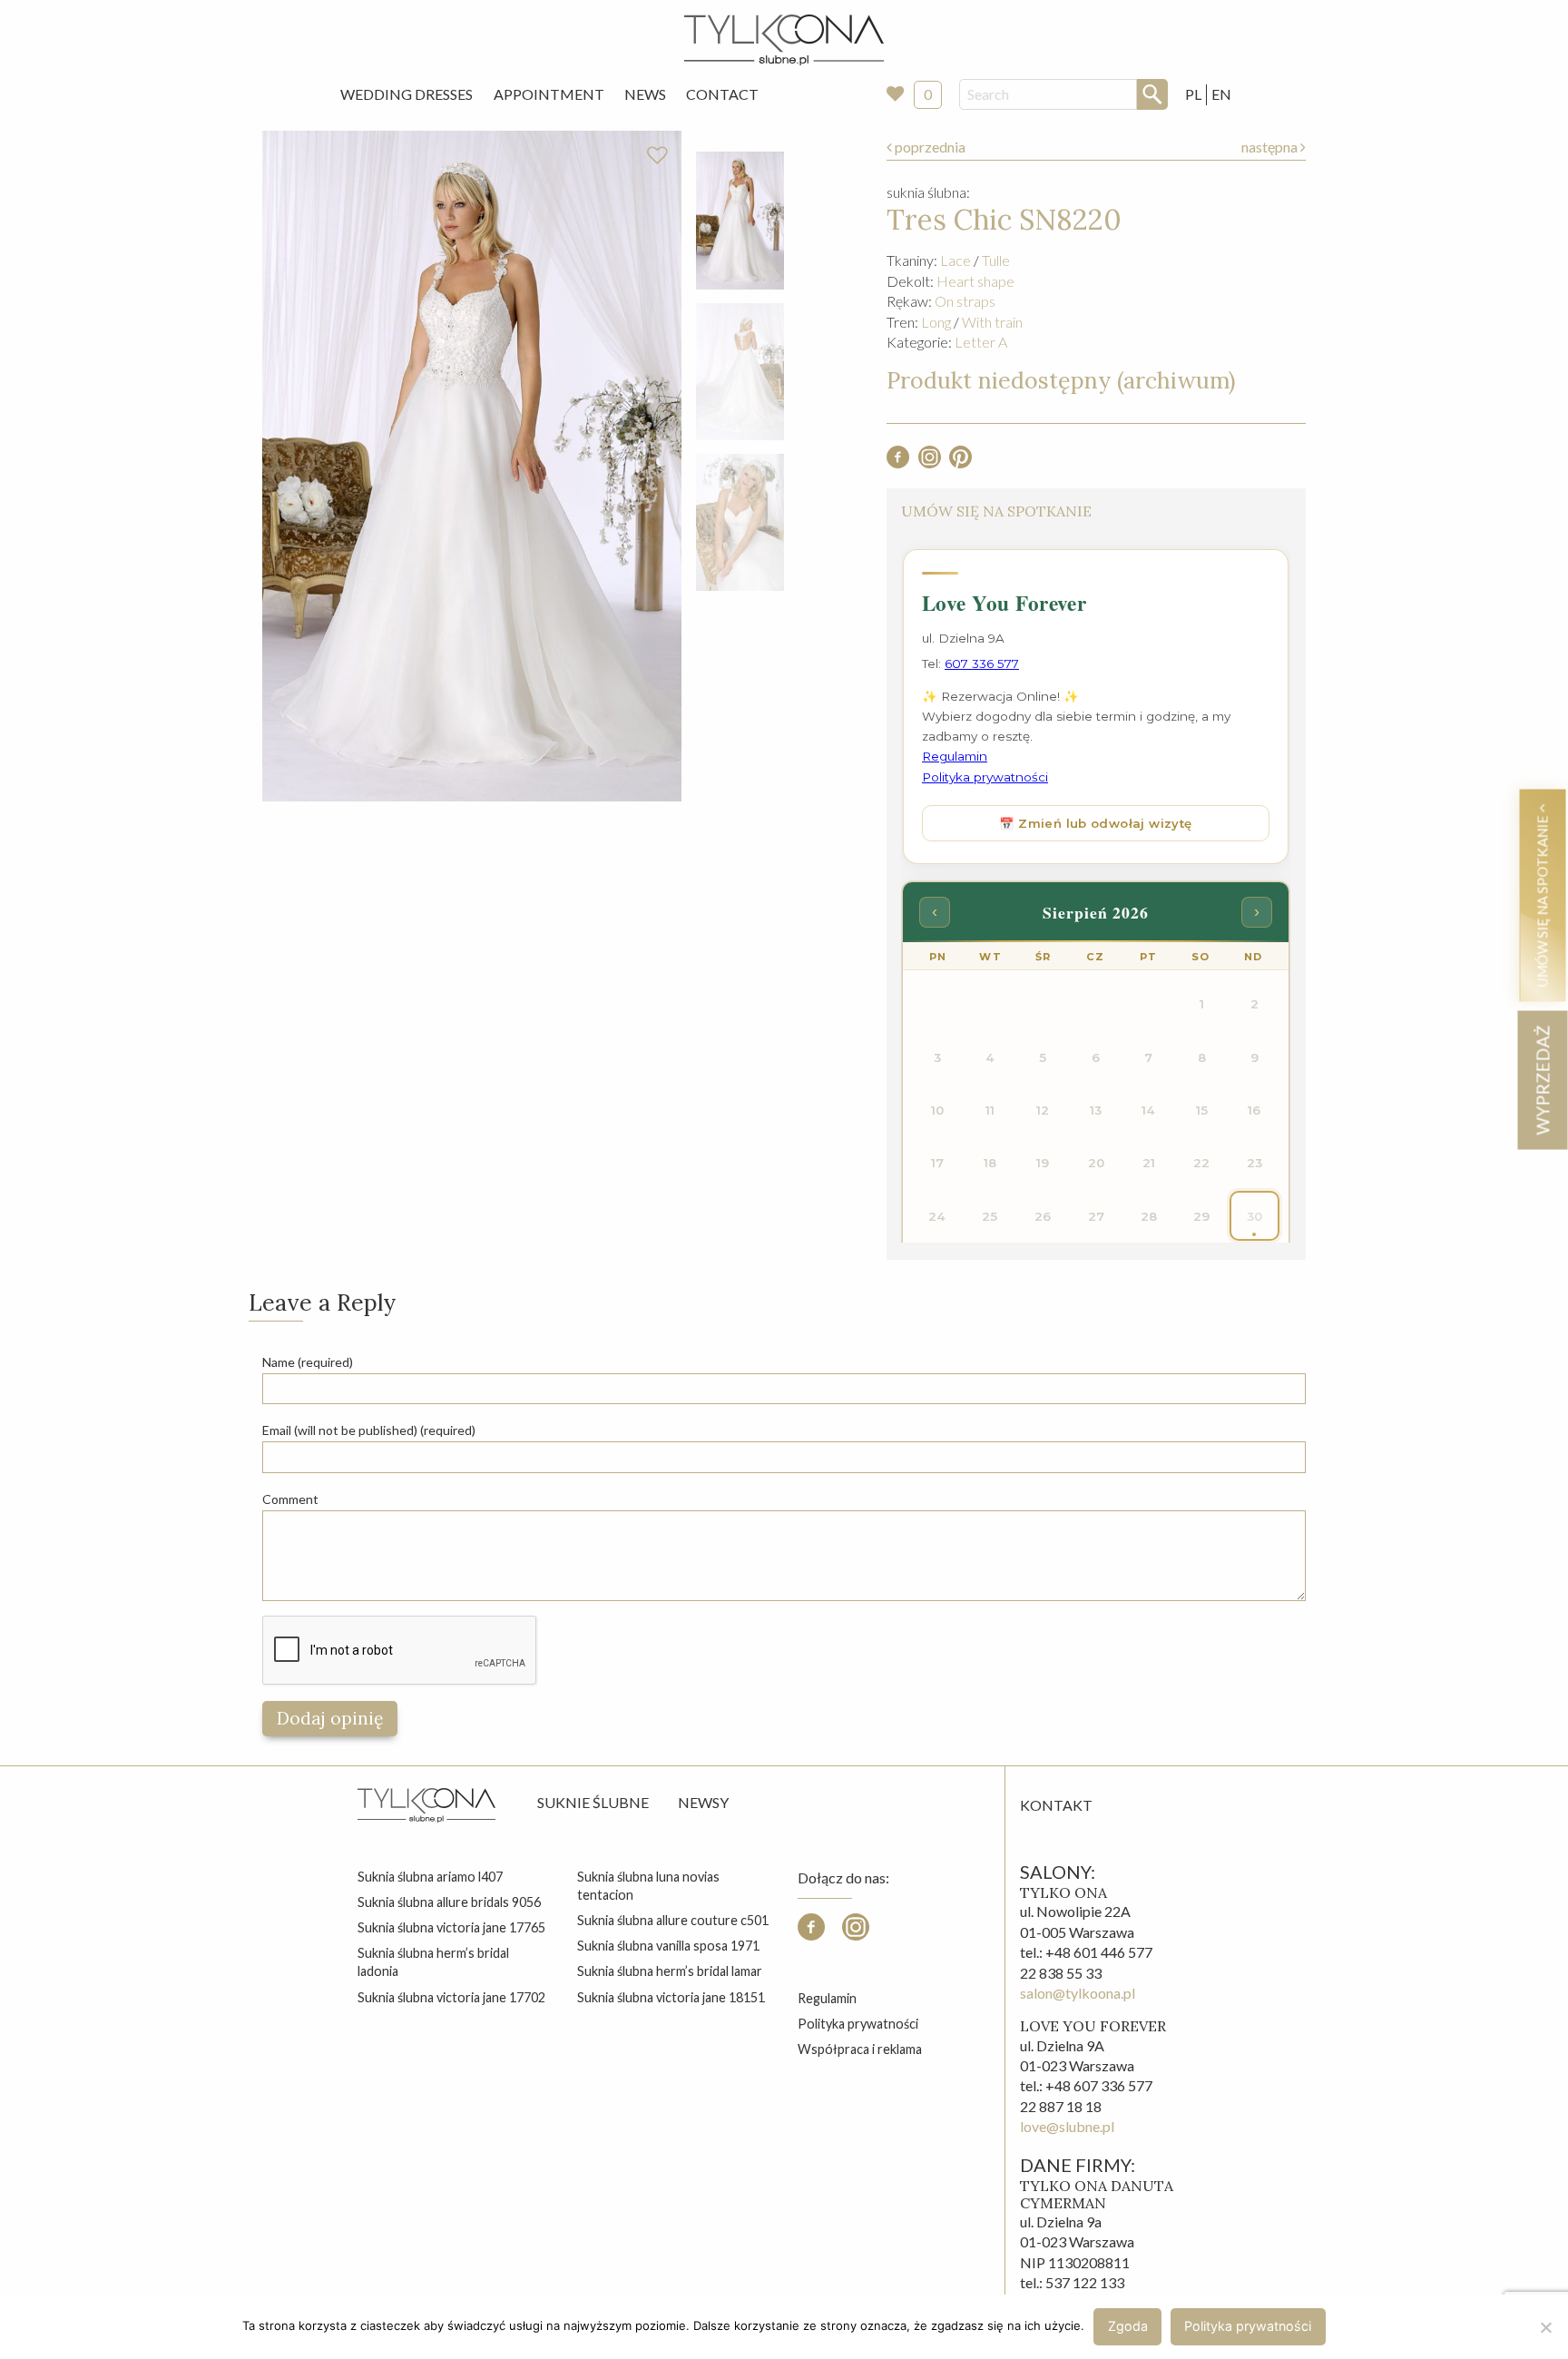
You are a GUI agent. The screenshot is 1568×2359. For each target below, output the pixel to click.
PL (1193, 94)
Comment (290, 1499)
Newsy (703, 1802)
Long (936, 322)
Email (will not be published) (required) (369, 1430)
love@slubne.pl (1067, 2126)
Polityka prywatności (858, 2024)
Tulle (996, 260)
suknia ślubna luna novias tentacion (648, 1886)
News (645, 94)
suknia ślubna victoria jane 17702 (451, 1997)
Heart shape (975, 281)
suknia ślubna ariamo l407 (430, 1877)
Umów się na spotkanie (1542, 899)
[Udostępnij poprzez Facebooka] (898, 462)
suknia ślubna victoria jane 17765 (451, 1927)
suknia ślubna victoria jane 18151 (671, 1997)
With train (992, 322)
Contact (722, 94)
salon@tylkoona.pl (1078, 1993)
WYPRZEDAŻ (1542, 1080)
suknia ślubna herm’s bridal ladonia (433, 1962)
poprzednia (929, 147)
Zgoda (1128, 2326)
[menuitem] (407, 94)
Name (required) (308, 1362)
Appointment (549, 94)
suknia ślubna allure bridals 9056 (449, 1902)
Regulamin (827, 1998)
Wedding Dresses (407, 94)
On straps (965, 301)
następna (1271, 147)
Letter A (981, 342)
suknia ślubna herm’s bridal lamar (670, 1971)
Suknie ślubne (593, 1802)
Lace (955, 260)
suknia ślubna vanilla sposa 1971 (668, 1946)
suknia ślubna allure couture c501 (673, 1920)
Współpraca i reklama (860, 2049)
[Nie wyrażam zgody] (1545, 2327)
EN (1221, 94)
